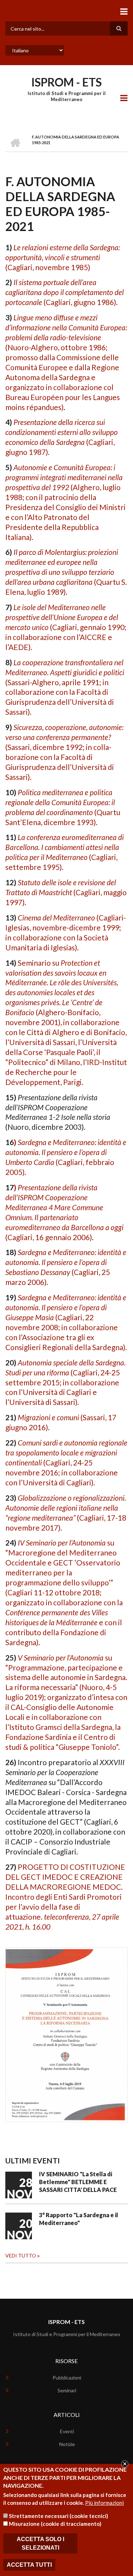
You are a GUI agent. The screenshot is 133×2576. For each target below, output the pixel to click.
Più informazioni (104, 2503)
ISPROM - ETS (66, 82)
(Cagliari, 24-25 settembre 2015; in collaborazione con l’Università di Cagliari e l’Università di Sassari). (65, 1382)
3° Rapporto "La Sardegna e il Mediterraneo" (79, 2219)
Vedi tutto (21, 2255)
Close (125, 2464)
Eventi (67, 2431)
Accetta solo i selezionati (40, 2543)
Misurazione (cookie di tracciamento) (55, 2524)
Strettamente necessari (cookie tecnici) (59, 2516)
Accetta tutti (29, 2565)
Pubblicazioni (67, 2378)
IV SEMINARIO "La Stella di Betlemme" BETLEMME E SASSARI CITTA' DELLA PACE (78, 2182)
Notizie (67, 2444)
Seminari (67, 2390)
